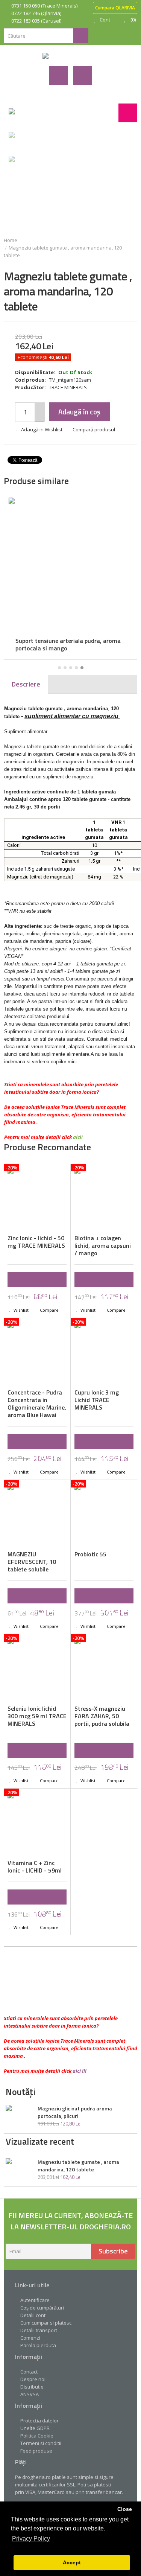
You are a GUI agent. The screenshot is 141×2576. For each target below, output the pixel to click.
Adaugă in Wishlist (42, 429)
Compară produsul (94, 429)
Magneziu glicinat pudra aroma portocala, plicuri (75, 2112)
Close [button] (125, 2509)
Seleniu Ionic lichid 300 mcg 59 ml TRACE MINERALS (37, 1716)
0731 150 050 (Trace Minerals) (44, 6)
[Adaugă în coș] (37, 1280)
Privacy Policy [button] (31, 2539)
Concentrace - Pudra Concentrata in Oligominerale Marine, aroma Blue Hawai (37, 1404)
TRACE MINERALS (68, 387)
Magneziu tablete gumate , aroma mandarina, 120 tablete (78, 2166)
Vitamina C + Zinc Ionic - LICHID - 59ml (35, 1867)
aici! (78, 1137)
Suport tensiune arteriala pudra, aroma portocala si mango (64, 644)
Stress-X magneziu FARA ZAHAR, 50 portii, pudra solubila (102, 1716)
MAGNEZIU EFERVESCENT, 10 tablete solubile (32, 1562)
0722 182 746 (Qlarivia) (36, 13)
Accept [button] (72, 2562)
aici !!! (80, 2071)
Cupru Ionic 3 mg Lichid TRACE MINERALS (97, 1400)
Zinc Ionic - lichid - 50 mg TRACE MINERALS (36, 1242)
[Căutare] (81, 36)
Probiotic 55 (90, 1554)
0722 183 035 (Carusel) (36, 21)
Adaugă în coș (79, 412)
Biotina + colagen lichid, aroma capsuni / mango (103, 1245)
